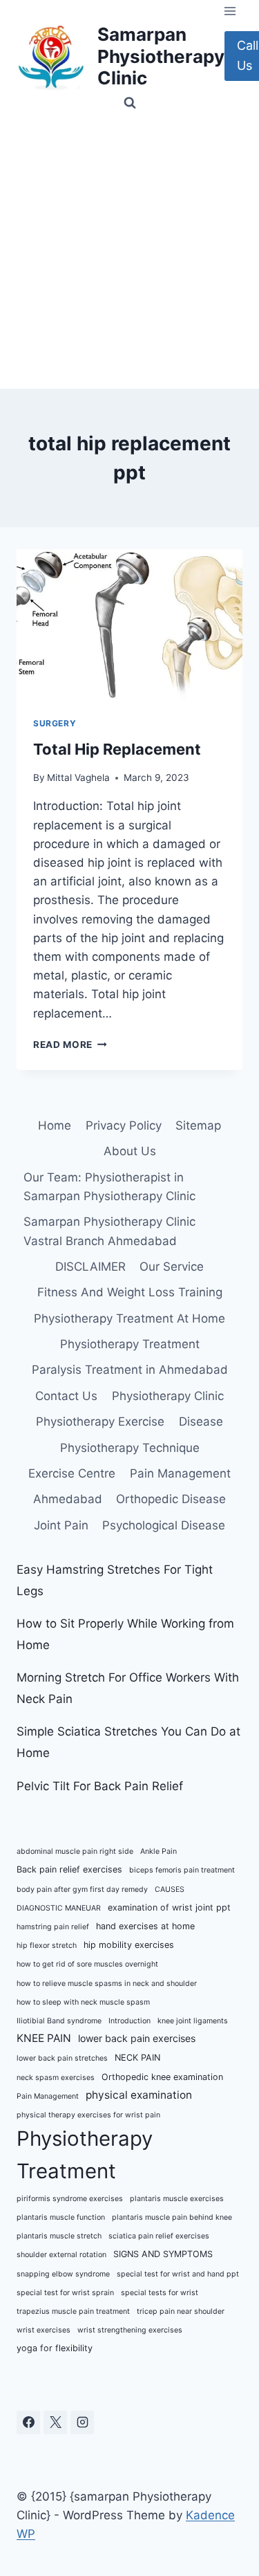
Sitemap (198, 1125)
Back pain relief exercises (69, 1869)
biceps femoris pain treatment (182, 1870)
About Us (130, 1151)
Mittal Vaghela (78, 778)
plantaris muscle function (61, 2217)
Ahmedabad (68, 1499)
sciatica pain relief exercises (159, 2236)
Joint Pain (61, 1525)
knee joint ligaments (193, 2021)
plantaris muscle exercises (177, 2199)
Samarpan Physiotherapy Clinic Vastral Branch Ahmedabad (109, 1231)
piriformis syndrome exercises (70, 2199)
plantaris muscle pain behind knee (172, 2217)
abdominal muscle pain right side (75, 1851)
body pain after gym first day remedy (82, 1889)
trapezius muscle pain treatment (73, 2311)
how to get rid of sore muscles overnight (87, 1964)
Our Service (172, 1267)
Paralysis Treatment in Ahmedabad (130, 1370)
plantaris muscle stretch (59, 2236)
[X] (55, 2422)
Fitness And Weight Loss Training (130, 1292)
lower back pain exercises (137, 2038)
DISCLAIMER (90, 1267)
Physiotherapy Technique (130, 1448)
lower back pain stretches (62, 2058)
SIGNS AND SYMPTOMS (163, 2254)
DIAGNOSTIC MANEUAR (59, 1908)
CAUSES (170, 1889)
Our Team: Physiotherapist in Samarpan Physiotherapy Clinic (109, 1187)
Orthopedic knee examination (162, 2077)
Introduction (129, 2021)
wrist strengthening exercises (130, 2330)
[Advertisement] (129, 252)
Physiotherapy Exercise (100, 1422)
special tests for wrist (160, 2293)
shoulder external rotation (61, 2255)
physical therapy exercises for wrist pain (88, 2115)
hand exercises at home (145, 1926)
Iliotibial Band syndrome (59, 2021)
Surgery (55, 723)
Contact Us (66, 1396)
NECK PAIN (137, 2058)
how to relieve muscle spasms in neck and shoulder (107, 1984)
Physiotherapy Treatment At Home (129, 1318)
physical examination (139, 2095)
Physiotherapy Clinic (168, 1396)
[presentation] (129, 625)
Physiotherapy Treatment (130, 1344)
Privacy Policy (124, 1125)
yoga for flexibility (55, 2348)
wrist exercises (44, 2330)
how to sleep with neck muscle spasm (83, 2002)
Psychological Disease (164, 1525)
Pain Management (180, 1473)
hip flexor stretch (47, 1945)
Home (55, 1125)
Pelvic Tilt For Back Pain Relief (100, 1786)
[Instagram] (82, 2422)
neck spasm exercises (56, 2078)
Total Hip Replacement (117, 749)
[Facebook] (28, 2422)
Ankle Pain (159, 1851)
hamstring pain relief (53, 1927)
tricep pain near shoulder (181, 2311)
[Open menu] (230, 11)
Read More (70, 1045)
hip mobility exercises (129, 1945)
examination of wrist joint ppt (169, 1907)
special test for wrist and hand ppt (178, 2274)
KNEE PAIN (44, 2038)
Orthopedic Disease (171, 1499)
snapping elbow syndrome (63, 2274)
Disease (201, 1422)
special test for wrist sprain (65, 2293)
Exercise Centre (72, 1473)
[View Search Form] (130, 103)
